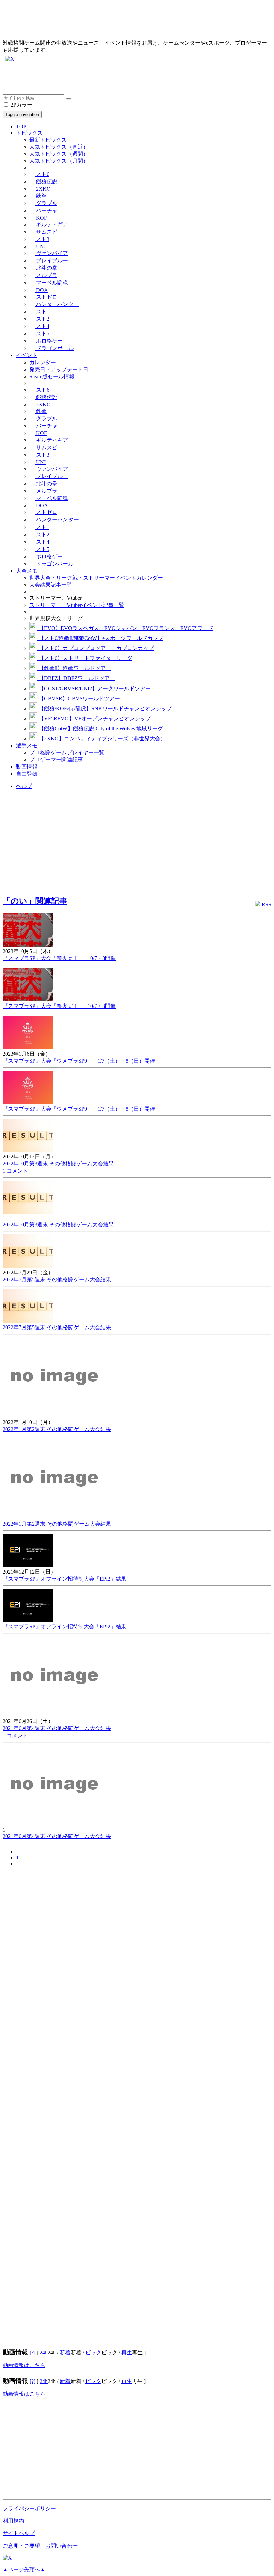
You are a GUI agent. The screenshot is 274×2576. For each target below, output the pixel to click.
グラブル (46, 203)
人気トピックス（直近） (59, 147)
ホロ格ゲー (49, 341)
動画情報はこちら (24, 2365)
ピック (93, 2353)
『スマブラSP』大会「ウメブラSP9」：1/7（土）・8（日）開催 (79, 1061)
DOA (41, 290)
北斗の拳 (46, 268)
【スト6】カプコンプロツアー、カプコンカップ (96, 648)
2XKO (43, 189)
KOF (41, 218)
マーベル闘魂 (51, 283)
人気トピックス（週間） (59, 154)
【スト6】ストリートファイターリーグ (85, 658)
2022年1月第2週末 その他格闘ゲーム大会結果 (57, 1429)
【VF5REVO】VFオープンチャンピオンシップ (94, 718)
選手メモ (27, 746)
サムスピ (46, 232)
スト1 (42, 311)
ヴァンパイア (51, 253)
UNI (40, 247)
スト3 (42, 239)
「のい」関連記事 (35, 901)
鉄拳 (41, 196)
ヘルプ (24, 786)
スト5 (42, 334)
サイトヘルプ (19, 2533)
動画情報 (27, 767)
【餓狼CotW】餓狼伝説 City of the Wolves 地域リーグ (100, 729)
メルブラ (46, 275)
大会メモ (27, 571)
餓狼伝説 (46, 182)
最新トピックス (48, 140)
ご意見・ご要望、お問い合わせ (40, 2546)
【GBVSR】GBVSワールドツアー (79, 698)
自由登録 (27, 774)
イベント (27, 355)
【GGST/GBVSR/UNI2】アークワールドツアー (94, 688)
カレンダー (43, 362)
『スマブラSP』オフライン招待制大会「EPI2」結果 (64, 1579)
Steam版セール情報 (52, 376)
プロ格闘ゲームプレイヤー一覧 (67, 753)
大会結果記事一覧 (51, 585)
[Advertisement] (137, 79)
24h (44, 2353)
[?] (33, 2353)
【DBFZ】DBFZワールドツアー (76, 678)
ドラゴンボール (54, 348)
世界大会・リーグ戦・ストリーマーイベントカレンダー (96, 578)
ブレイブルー (51, 261)
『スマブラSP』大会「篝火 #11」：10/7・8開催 (59, 958)
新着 (65, 2353)
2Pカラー (21, 105)
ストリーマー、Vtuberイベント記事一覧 (77, 605)
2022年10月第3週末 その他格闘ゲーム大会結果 (58, 1164)
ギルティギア (51, 224)
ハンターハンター (57, 304)
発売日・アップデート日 (59, 369)
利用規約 (13, 2521)
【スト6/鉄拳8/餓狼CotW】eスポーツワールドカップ (100, 638)
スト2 (42, 319)
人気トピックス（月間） (59, 161)
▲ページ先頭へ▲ (24, 2569)
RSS (266, 905)
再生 (127, 2353)
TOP (21, 126)
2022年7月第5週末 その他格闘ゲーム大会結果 (57, 1279)
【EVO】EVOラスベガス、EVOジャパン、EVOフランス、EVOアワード (125, 628)
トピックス (29, 133)
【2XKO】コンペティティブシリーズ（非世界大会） (102, 739)
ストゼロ (46, 297)
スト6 (42, 174)
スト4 (42, 326)
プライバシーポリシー (29, 2509)
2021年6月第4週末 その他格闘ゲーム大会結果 (57, 1728)
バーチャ (46, 210)
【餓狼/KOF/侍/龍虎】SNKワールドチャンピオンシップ (105, 708)
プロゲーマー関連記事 (56, 760)
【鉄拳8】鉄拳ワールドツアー (74, 668)
